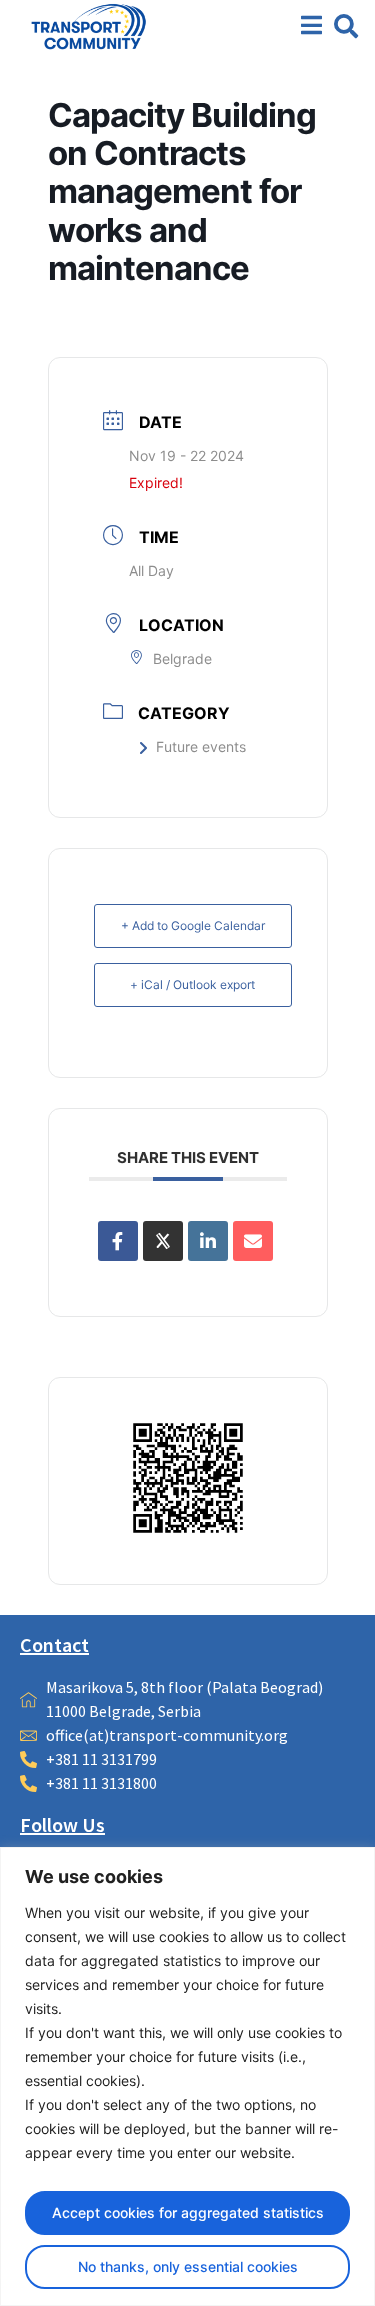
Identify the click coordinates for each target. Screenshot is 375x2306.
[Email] (253, 1241)
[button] (346, 26)
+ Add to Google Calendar (193, 925)
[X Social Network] (163, 1241)
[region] (187, 2076)
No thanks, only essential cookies (188, 2266)
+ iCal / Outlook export (192, 984)
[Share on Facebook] (118, 1241)
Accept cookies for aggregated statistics (188, 2212)
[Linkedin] (208, 1241)
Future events (201, 746)
